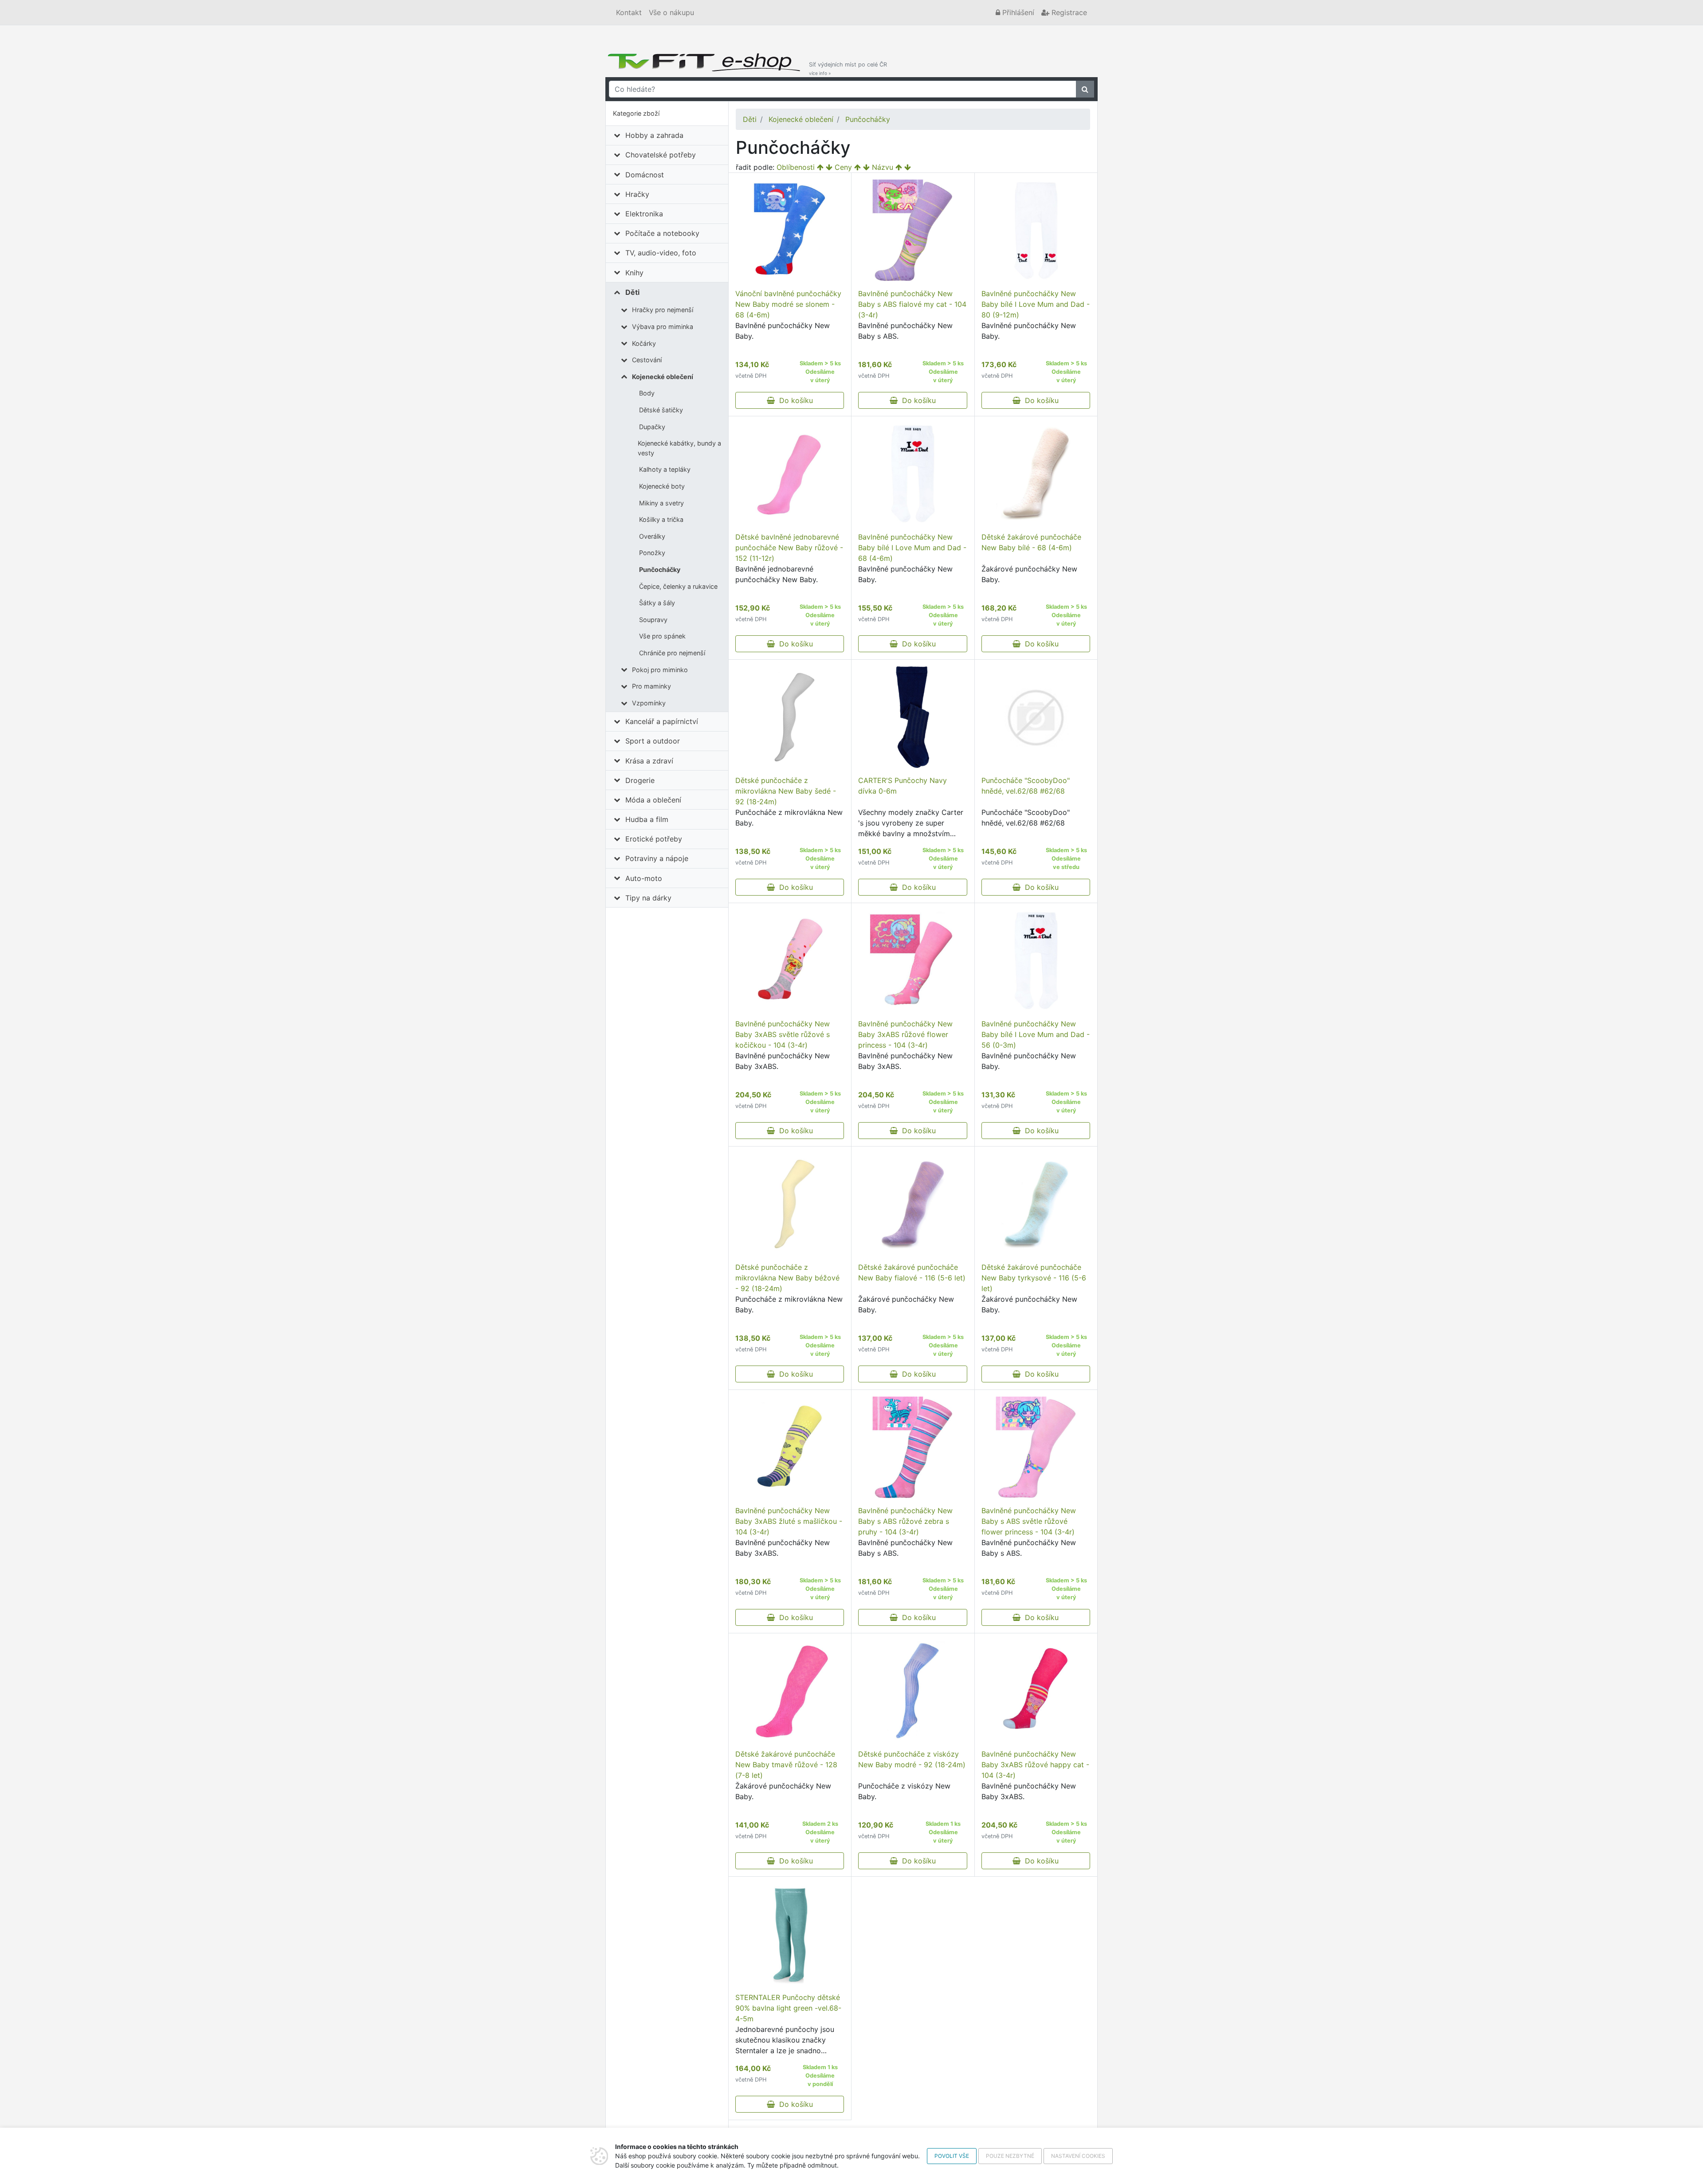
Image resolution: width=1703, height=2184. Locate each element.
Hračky (637, 194)
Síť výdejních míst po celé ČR (848, 68)
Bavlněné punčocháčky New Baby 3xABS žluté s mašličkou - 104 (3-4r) (789, 1521)
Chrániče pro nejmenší (672, 653)
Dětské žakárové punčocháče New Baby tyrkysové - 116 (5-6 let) (1034, 1278)
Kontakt (629, 12)
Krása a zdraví (649, 761)
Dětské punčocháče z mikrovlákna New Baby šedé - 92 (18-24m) (786, 791)
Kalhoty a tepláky (665, 469)
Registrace (1068, 12)
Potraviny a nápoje (657, 858)
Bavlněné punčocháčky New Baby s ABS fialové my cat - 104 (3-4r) (912, 304)
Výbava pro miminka (663, 327)
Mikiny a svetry (661, 503)
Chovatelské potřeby (661, 155)
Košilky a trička (661, 519)
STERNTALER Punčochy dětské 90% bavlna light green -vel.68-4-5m (788, 2008)
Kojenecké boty (662, 486)
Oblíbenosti (796, 167)
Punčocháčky (660, 569)
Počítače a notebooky (662, 233)
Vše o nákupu (671, 12)
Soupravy (653, 620)
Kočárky (644, 343)
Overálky (652, 536)
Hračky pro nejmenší (663, 310)
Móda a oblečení (653, 800)
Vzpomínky (649, 703)
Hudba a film (647, 819)
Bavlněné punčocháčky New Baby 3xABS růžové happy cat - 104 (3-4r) (1035, 1765)
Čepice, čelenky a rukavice (678, 586)
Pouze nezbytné (1010, 2156)
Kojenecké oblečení (663, 377)
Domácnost (645, 175)
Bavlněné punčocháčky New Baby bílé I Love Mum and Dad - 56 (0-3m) (1036, 1034)
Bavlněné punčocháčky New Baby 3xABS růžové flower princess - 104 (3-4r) (905, 1034)
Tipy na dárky (648, 898)
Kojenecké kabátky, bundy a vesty (679, 448)
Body (647, 393)
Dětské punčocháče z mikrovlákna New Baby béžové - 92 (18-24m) (787, 1278)
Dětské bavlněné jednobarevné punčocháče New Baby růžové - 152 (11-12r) (789, 548)
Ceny (843, 167)
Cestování (647, 360)
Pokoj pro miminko (660, 670)
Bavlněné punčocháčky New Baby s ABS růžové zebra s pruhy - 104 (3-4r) (905, 1521)
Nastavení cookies (1078, 2156)
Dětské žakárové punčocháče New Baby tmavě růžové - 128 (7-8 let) (786, 1765)
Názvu (883, 167)
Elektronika (644, 214)
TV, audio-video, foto (661, 253)
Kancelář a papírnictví (662, 721)
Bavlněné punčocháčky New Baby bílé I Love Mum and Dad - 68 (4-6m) (912, 548)
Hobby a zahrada (654, 135)
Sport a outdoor (653, 741)
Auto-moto (644, 878)
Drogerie (640, 780)
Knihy (634, 273)
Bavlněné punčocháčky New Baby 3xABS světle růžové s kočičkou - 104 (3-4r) (783, 1034)
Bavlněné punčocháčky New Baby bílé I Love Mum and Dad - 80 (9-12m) (1036, 304)
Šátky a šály (657, 603)
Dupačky (652, 427)
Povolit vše (952, 2156)
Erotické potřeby (654, 839)
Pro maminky (651, 686)
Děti (632, 292)
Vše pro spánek (662, 636)
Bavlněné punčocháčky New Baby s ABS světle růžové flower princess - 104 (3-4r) (1029, 1521)
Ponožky (652, 553)
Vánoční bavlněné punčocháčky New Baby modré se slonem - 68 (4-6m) (788, 304)
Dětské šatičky (661, 410)
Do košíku (794, 400)
